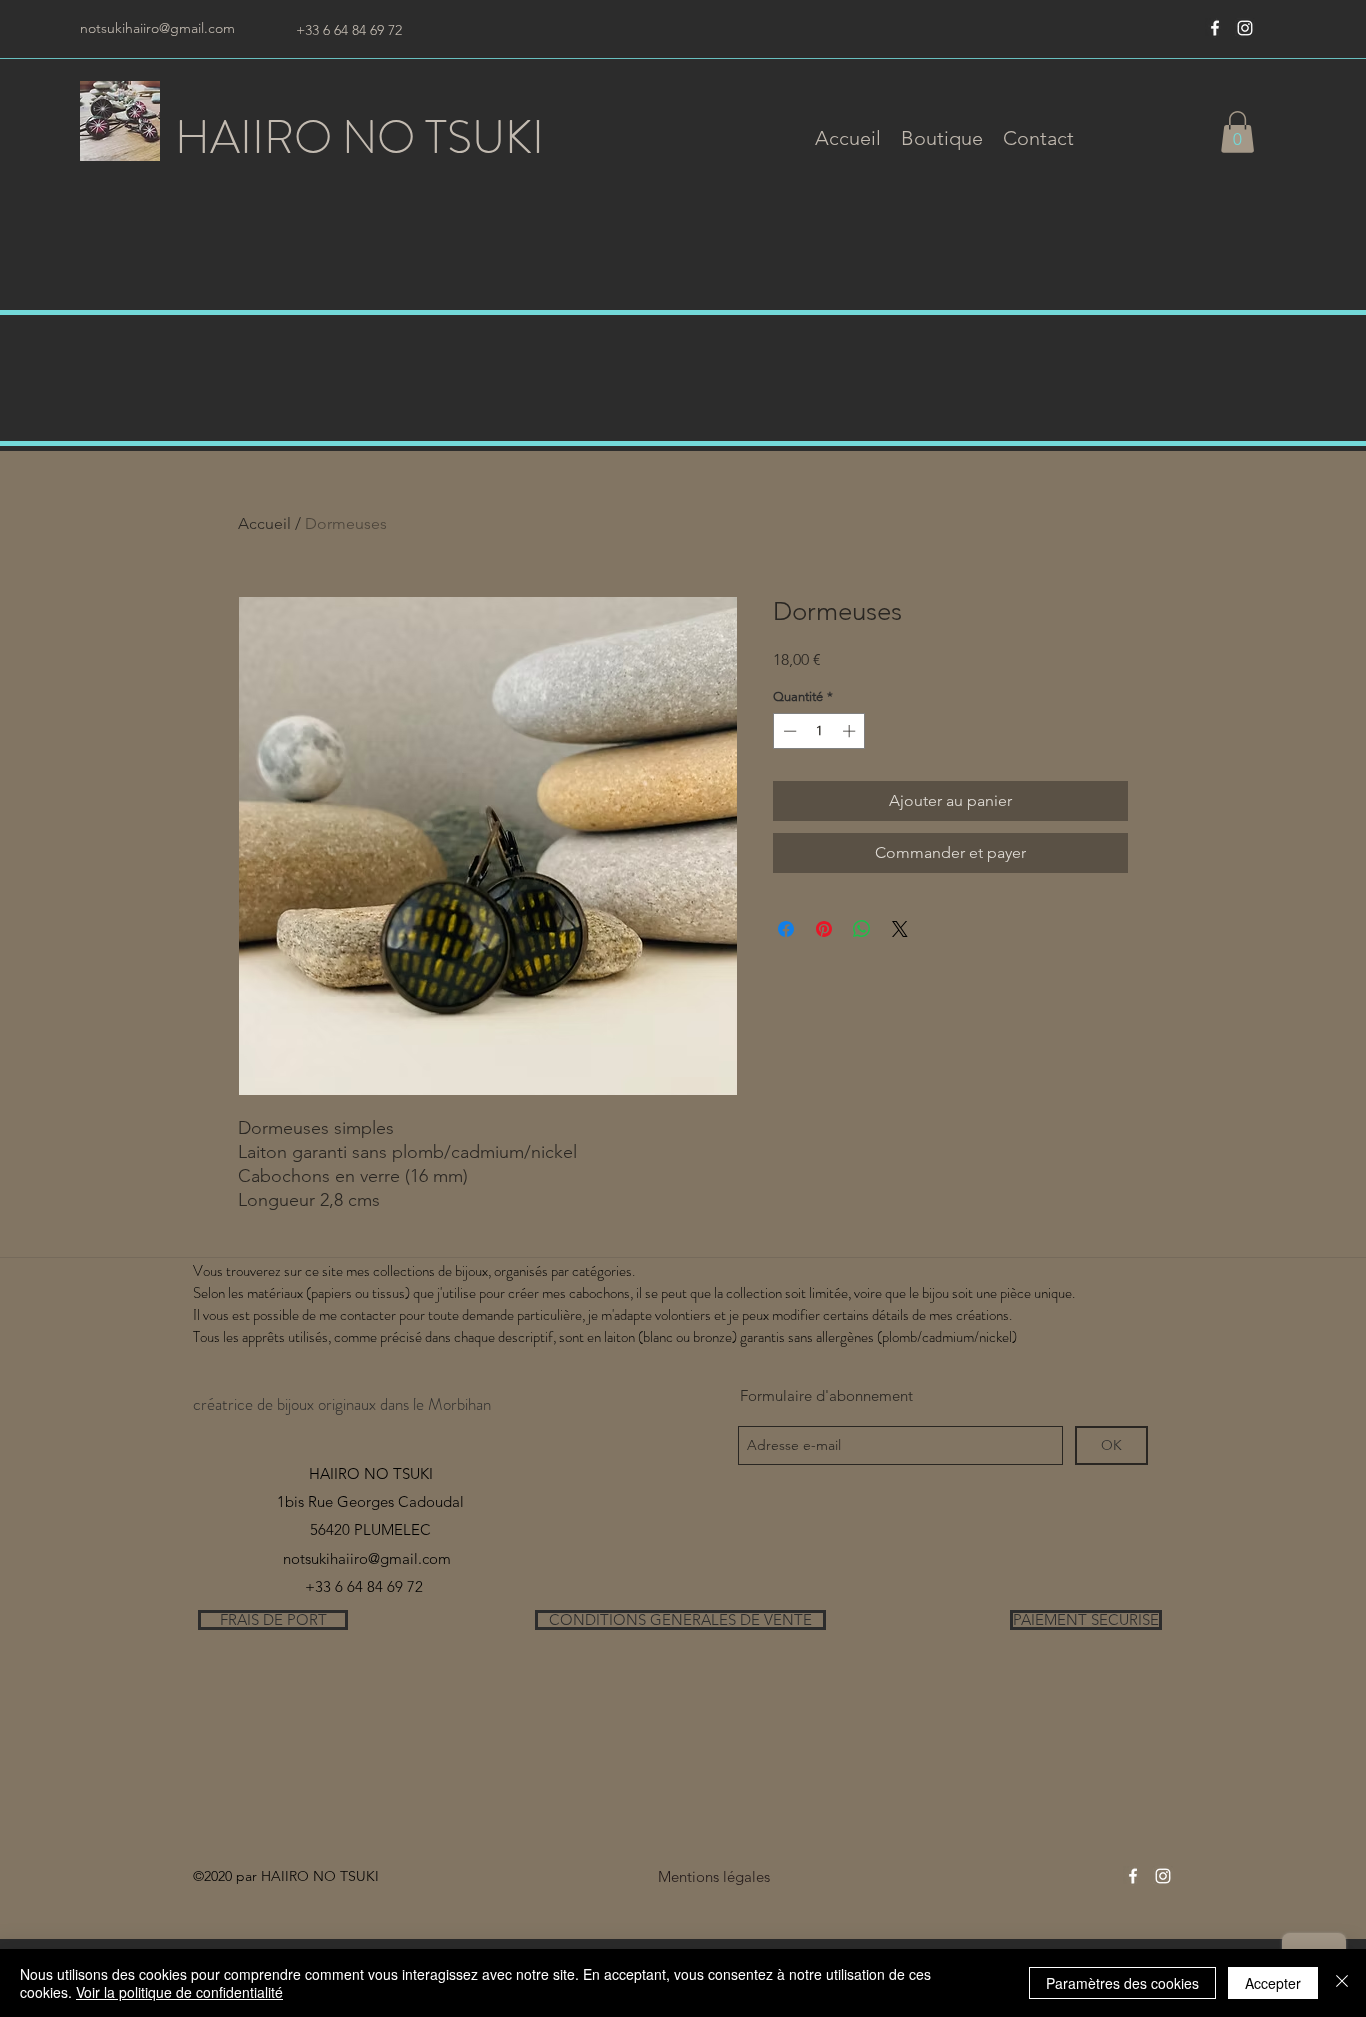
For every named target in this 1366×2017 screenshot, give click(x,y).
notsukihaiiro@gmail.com (157, 28)
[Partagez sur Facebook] (786, 929)
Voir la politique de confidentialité (179, 1992)
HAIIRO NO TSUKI (359, 137)
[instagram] (1245, 28)
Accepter (1273, 1983)
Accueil (264, 523)
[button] (942, 138)
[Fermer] (1342, 1983)
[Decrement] (788, 731)
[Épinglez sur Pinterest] (824, 929)
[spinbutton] (819, 731)
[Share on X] (900, 929)
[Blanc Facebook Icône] (1215, 28)
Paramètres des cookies (1122, 1983)
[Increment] (851, 731)
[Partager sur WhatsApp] (862, 929)
